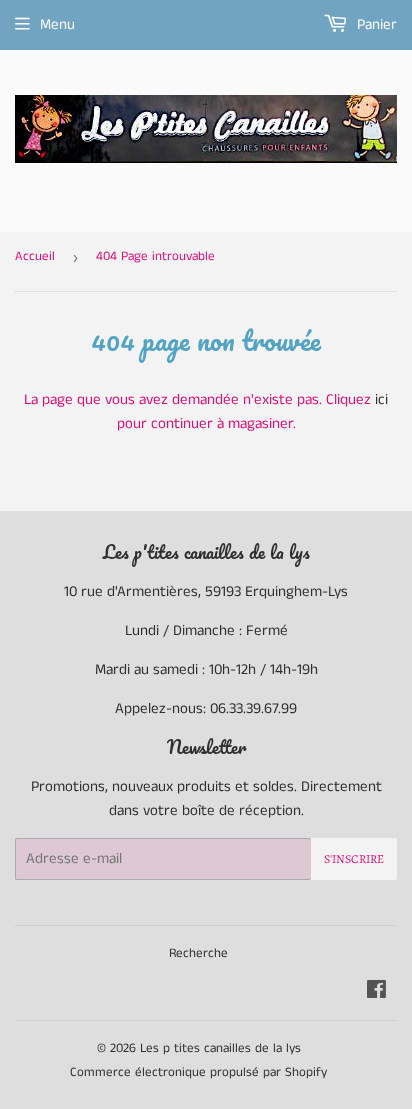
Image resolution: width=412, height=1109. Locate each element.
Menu (57, 24)
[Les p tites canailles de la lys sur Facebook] (376, 992)
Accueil (35, 256)
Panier (375, 24)
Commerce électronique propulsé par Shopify (198, 1072)
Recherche (198, 953)
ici (381, 399)
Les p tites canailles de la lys (220, 1048)
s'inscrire (354, 859)
